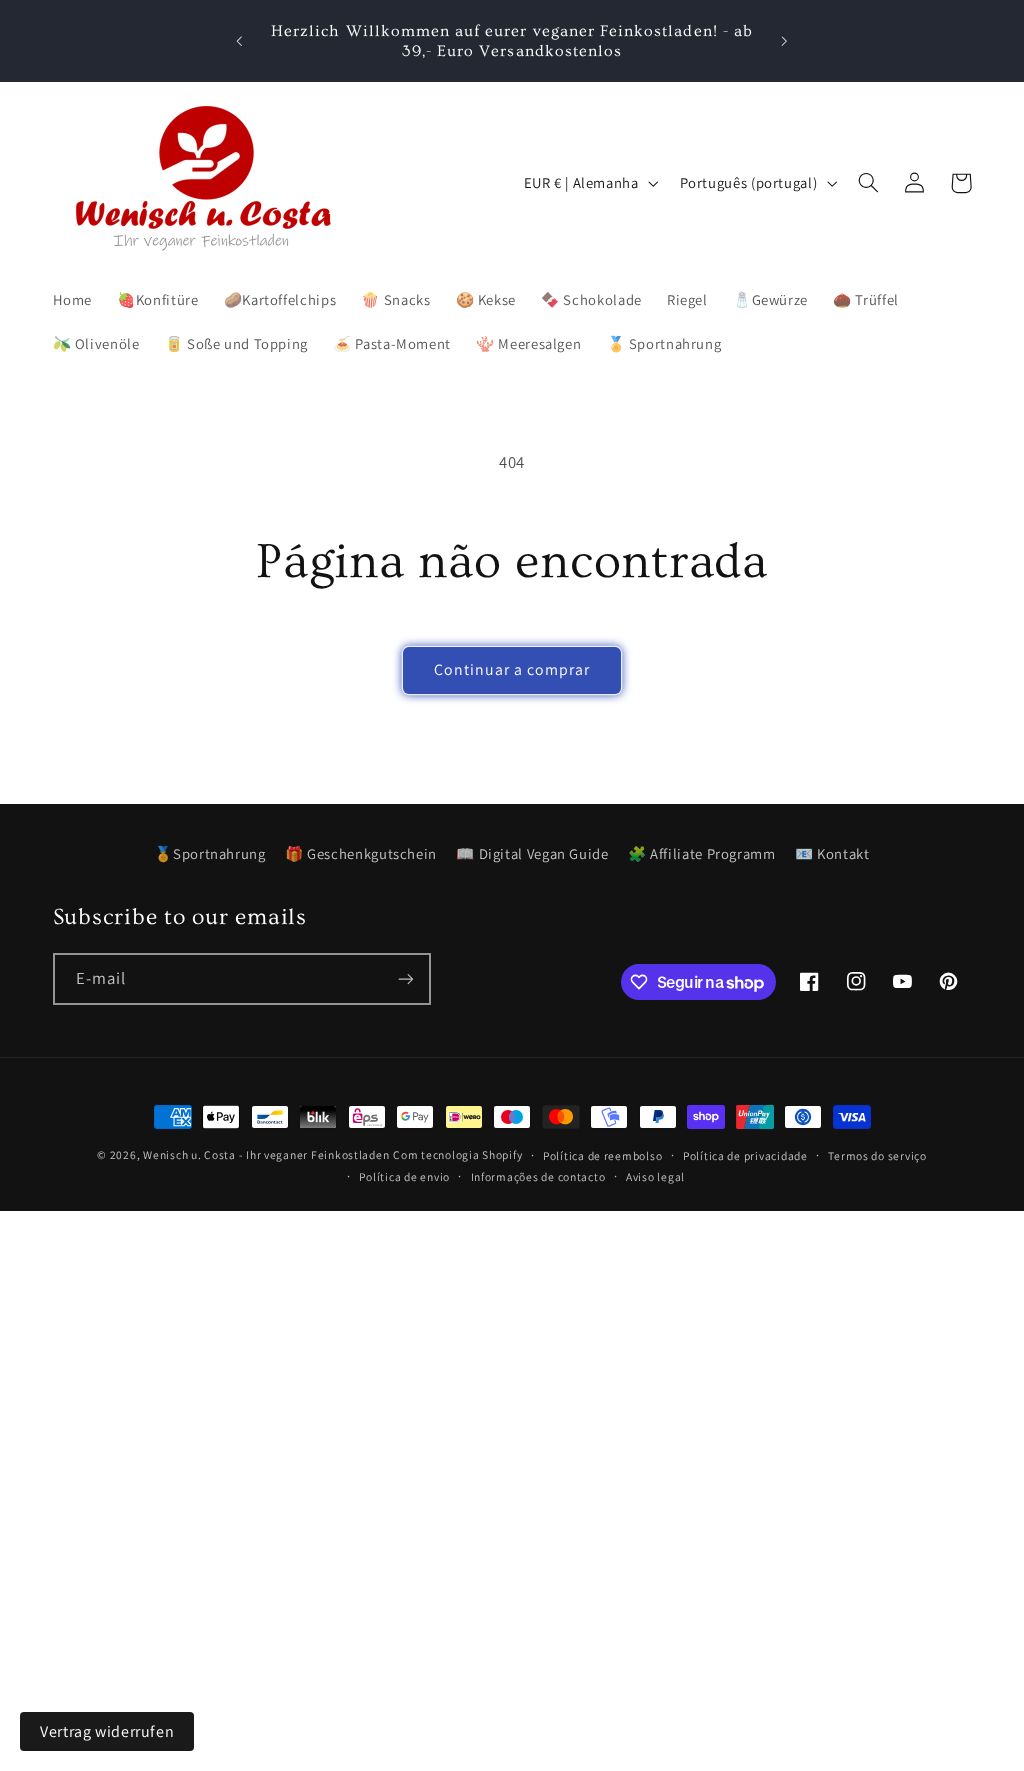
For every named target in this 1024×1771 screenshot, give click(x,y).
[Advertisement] (512, 1351)
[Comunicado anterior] (239, 41)
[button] (869, 183)
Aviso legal (655, 1176)
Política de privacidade (745, 1155)
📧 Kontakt (832, 853)
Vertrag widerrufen (107, 1731)
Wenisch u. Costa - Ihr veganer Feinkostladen (266, 1154)
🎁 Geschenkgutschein (361, 853)
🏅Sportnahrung (209, 853)
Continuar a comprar (512, 669)
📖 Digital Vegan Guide (532, 853)
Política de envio (404, 1176)
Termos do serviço (877, 1155)
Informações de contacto (538, 1176)
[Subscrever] (405, 978)
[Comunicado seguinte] (785, 41)
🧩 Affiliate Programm (702, 853)
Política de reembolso (602, 1155)
